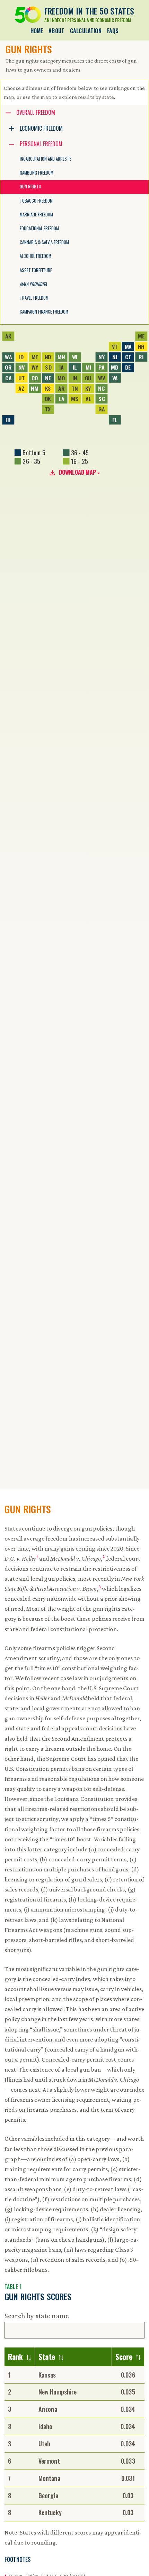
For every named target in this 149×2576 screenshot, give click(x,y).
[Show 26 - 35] (27, 461)
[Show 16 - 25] (76, 461)
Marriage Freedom (36, 215)
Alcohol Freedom (36, 256)
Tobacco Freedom (36, 201)
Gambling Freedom (37, 173)
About (56, 31)
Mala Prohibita (33, 284)
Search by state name (37, 2316)
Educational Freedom (39, 228)
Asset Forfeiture (36, 270)
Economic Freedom (41, 128)
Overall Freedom (36, 112)
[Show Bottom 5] (30, 453)
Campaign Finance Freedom (44, 312)
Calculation (86, 31)
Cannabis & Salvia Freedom (44, 242)
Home (37, 31)
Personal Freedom (41, 144)
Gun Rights (30, 187)
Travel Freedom (34, 298)
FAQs (113, 31)
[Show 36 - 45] (76, 453)
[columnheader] (20, 2357)
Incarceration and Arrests (46, 159)
